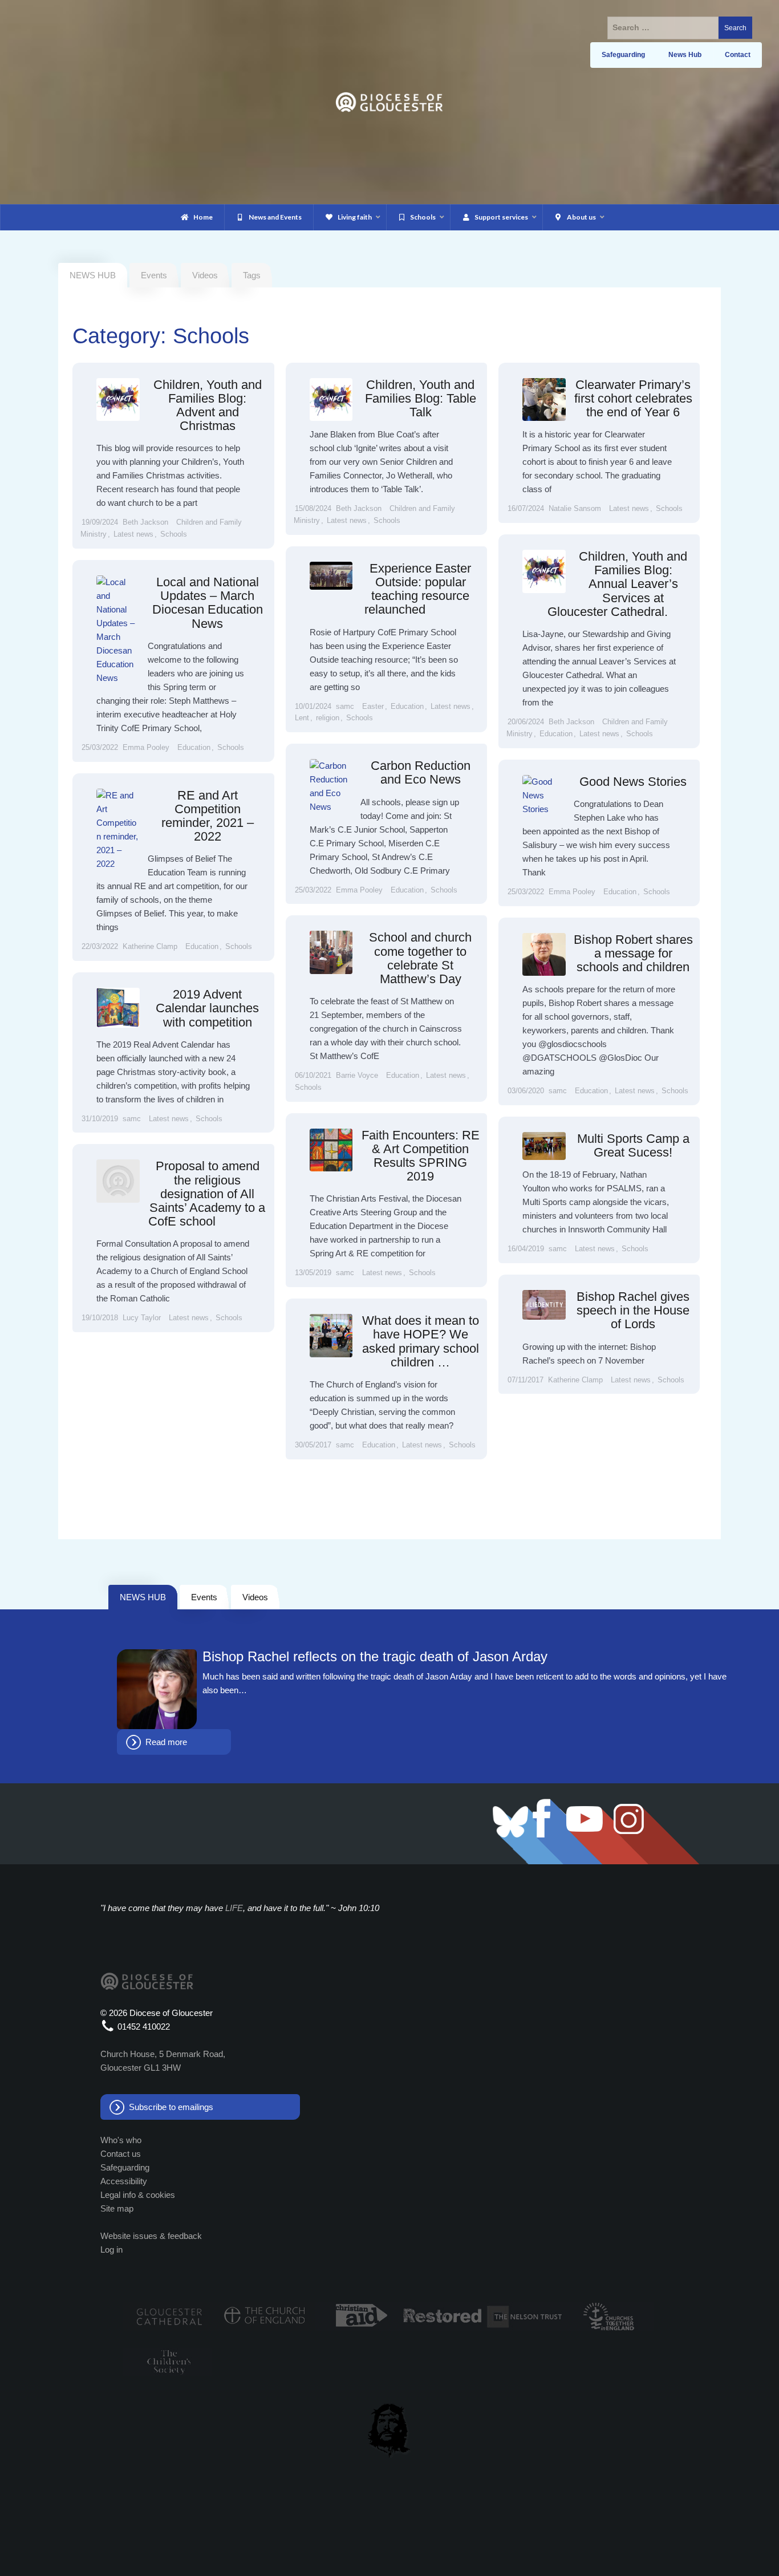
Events (154, 275)
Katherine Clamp (150, 946)
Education (556, 734)
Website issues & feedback (151, 2236)
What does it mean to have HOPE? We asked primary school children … (421, 1341)
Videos (205, 275)
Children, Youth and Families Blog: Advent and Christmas (208, 405)
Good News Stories (633, 782)
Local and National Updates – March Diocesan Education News (208, 603)
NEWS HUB (143, 1597)
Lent (302, 718)
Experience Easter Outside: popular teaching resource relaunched (418, 589)
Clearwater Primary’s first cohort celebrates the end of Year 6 (633, 398)
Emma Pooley (146, 747)
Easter (373, 706)
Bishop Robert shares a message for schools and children (633, 953)
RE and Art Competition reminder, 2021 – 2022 (208, 816)
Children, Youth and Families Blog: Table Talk (421, 398)
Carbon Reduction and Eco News (421, 772)
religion (328, 718)
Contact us (121, 2154)
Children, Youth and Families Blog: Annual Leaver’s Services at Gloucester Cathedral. (617, 584)
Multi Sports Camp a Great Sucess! (633, 1145)
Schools (174, 534)
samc (345, 706)
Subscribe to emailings (171, 2107)
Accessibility (124, 2181)
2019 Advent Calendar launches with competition (207, 1008)
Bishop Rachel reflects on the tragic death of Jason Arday (375, 1657)
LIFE (234, 1908)
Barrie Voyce (357, 1075)
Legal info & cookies (138, 2195)
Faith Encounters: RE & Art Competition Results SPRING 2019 (421, 1156)
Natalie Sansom (575, 508)
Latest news (133, 534)
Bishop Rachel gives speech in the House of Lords (633, 1310)
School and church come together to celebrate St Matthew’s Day (420, 958)
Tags (252, 275)
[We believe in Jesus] (389, 2428)
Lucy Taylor (142, 1318)
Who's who (121, 2140)
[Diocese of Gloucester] (389, 101)
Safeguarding (125, 2167)
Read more (166, 1742)
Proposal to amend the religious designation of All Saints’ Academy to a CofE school (207, 1194)
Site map (117, 2208)
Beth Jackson (145, 522)
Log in (111, 2250)
